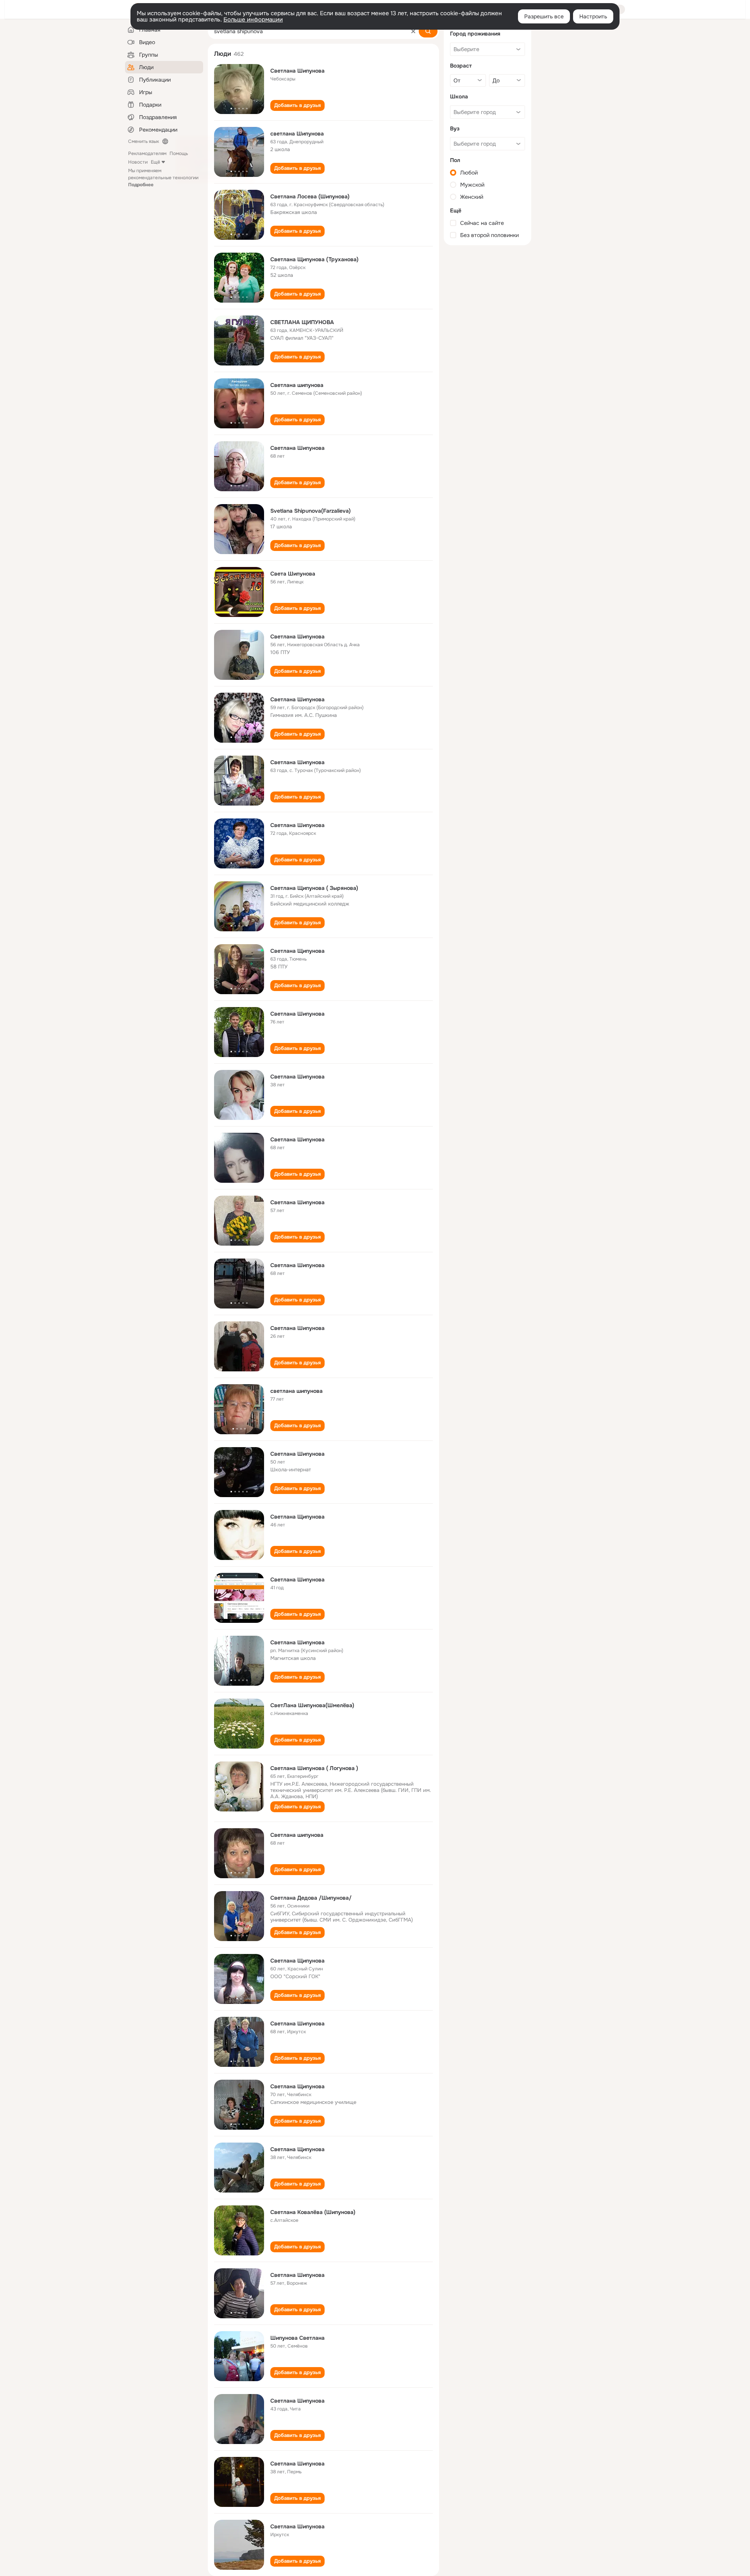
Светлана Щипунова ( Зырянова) (314, 888)
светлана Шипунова (297, 134)
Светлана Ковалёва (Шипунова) (313, 2212)
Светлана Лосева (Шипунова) (310, 196)
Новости (138, 162)
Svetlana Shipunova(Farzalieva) (311, 511)
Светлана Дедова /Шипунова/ (311, 1898)
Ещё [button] (155, 162)
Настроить (593, 16)
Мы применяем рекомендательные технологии (163, 178)
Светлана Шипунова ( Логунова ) (314, 1768)
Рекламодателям (147, 153)
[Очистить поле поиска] (413, 31)
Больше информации (253, 20)
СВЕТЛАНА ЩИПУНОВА (302, 322)
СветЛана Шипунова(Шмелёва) (312, 1705)
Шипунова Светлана (297, 2338)
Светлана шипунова (297, 385)
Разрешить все (544, 16)
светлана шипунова (296, 1391)
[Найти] (428, 31)
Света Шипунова (293, 574)
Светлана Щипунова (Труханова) (314, 259)
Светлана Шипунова (297, 71)
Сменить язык (144, 141)
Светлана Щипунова (297, 951)
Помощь (179, 153)
